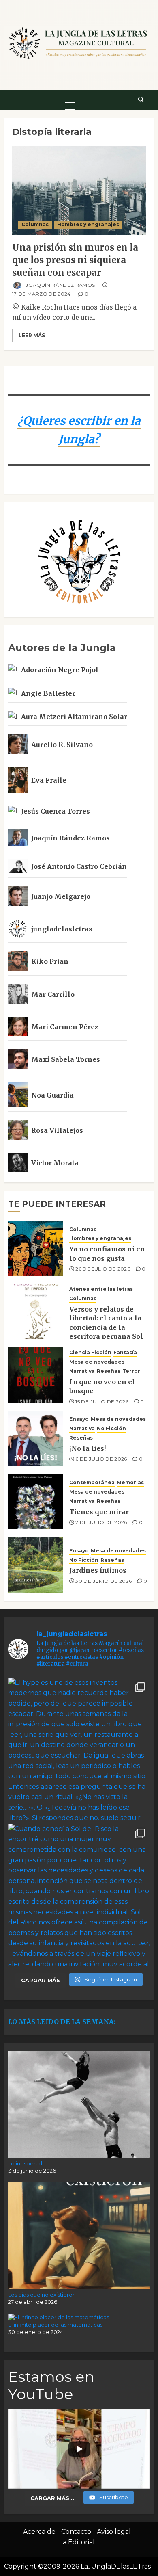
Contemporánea (92, 1482)
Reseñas (109, 1371)
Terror (131, 1371)
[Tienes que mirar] (36, 1502)
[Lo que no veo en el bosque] (36, 1375)
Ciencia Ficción (90, 1352)
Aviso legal (114, 2532)
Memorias (130, 1482)
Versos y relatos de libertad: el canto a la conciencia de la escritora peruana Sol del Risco (106, 1327)
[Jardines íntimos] (36, 1565)
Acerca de (39, 2532)
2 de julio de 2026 (101, 1522)
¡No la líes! (88, 1448)
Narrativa (82, 1371)
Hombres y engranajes (88, 224)
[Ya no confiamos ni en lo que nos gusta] (36, 1248)
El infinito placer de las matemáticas (55, 2325)
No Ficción (111, 1428)
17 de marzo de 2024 (42, 294)
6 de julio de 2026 (101, 1459)
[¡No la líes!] (36, 1438)
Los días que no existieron (42, 2295)
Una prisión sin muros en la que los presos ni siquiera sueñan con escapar (75, 260)
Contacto (76, 2532)
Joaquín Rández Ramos (60, 285)
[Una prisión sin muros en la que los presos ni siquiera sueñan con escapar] (79, 190)
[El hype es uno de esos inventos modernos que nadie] (79, 1749)
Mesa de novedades (97, 1362)
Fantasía (125, 1352)
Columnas (35, 224)
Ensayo (79, 1419)
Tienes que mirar (99, 1512)
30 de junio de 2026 (104, 1581)
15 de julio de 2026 (102, 1402)
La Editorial (77, 2542)
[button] (70, 100)
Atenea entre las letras (101, 1289)
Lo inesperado (27, 2163)
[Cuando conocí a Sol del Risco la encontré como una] (79, 1895)
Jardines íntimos (98, 1570)
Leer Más (32, 335)
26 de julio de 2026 (103, 1269)
